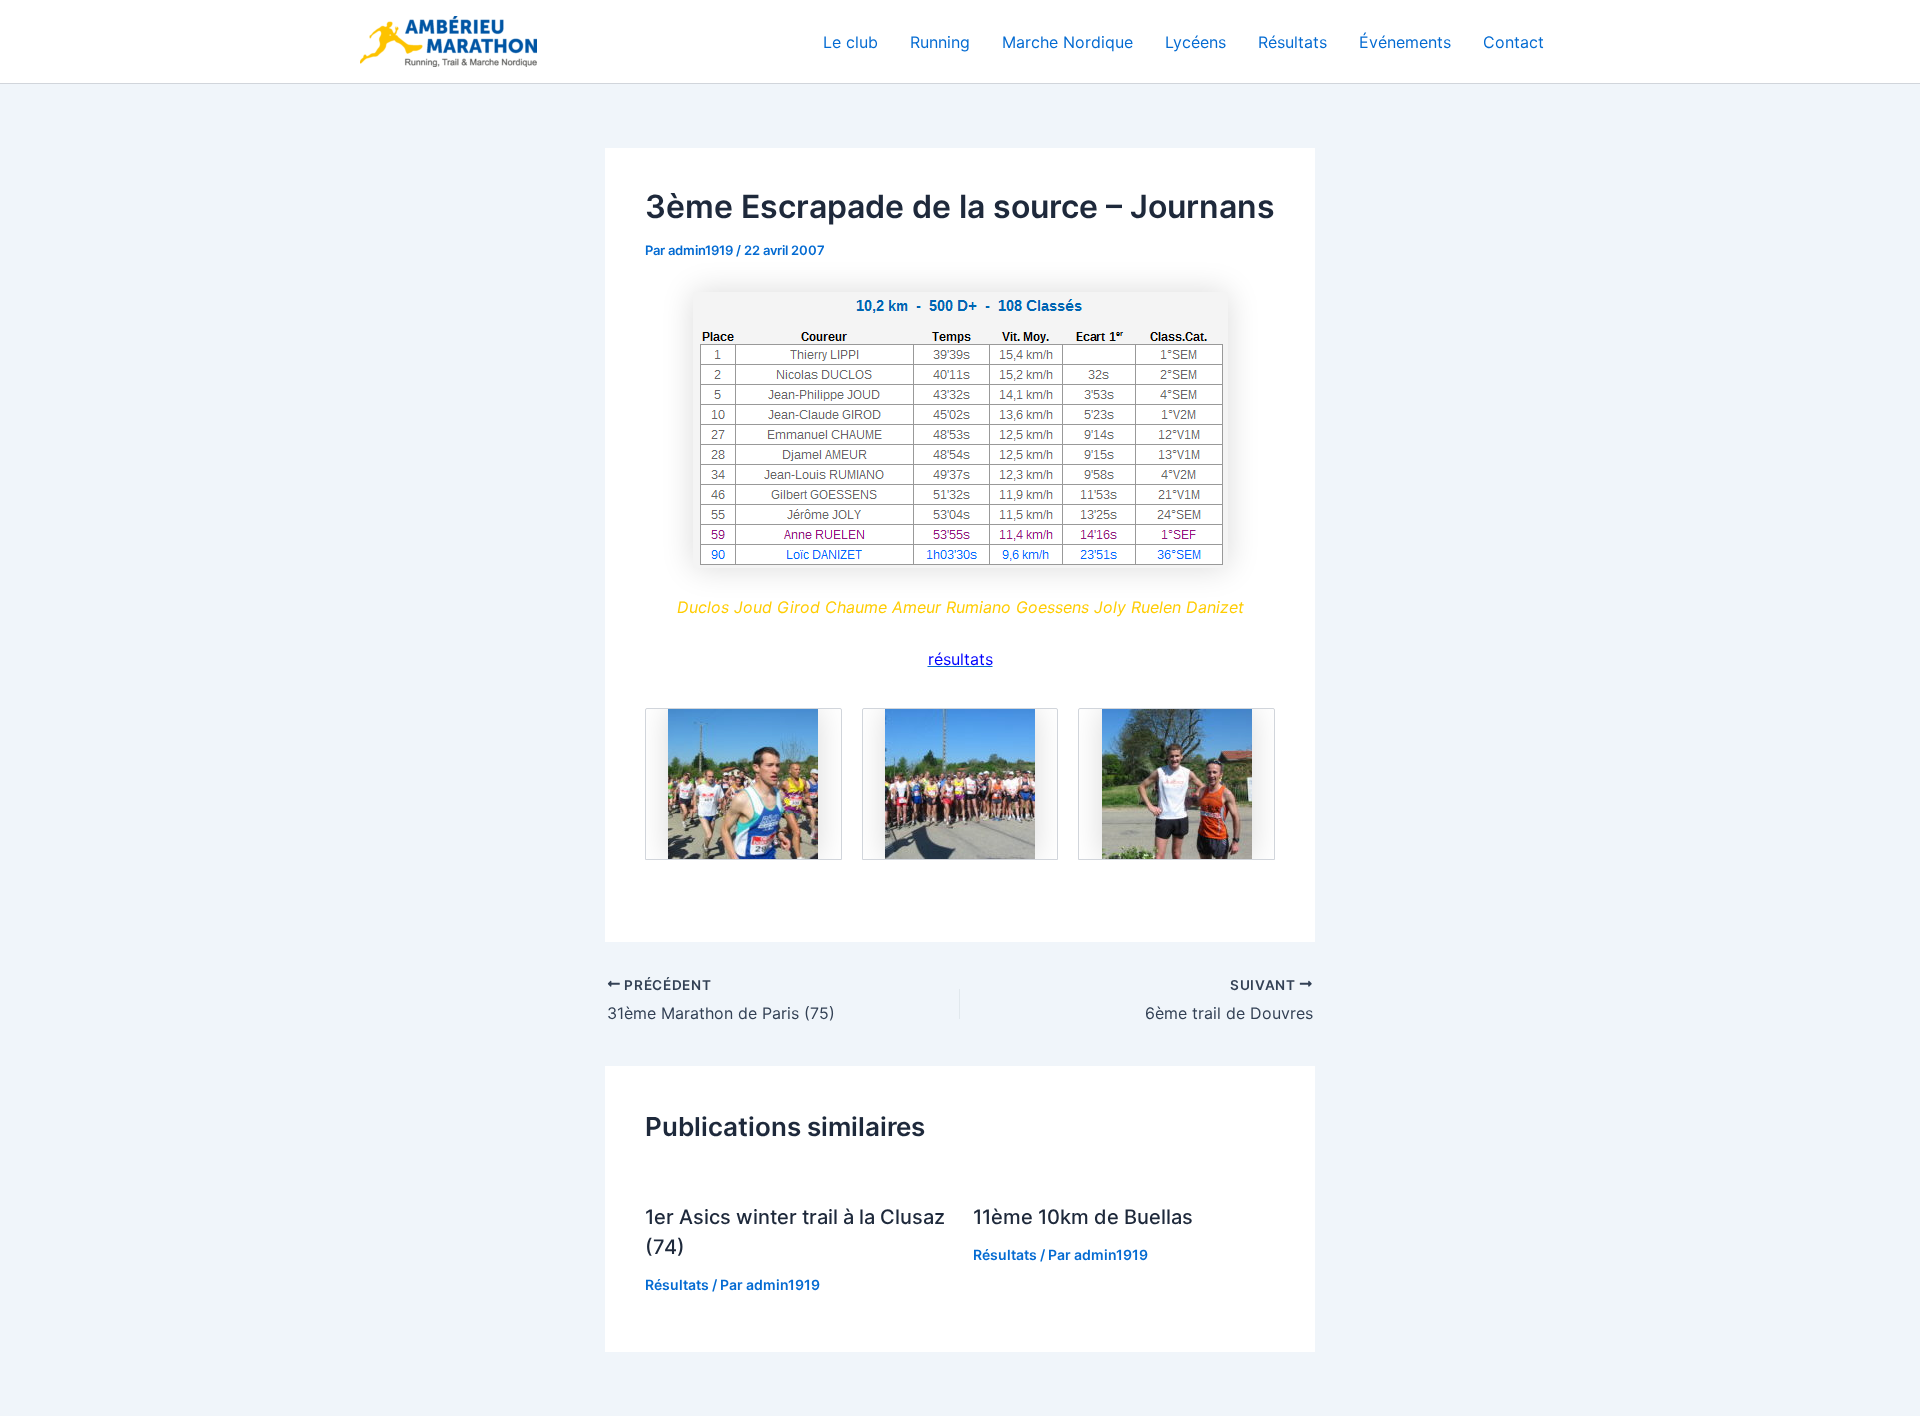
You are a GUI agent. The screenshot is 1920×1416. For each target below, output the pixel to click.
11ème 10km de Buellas (1083, 1217)
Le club (850, 42)
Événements (1405, 42)
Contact (1513, 42)
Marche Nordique (1067, 42)
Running (940, 42)
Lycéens (1195, 42)
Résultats (1292, 42)
